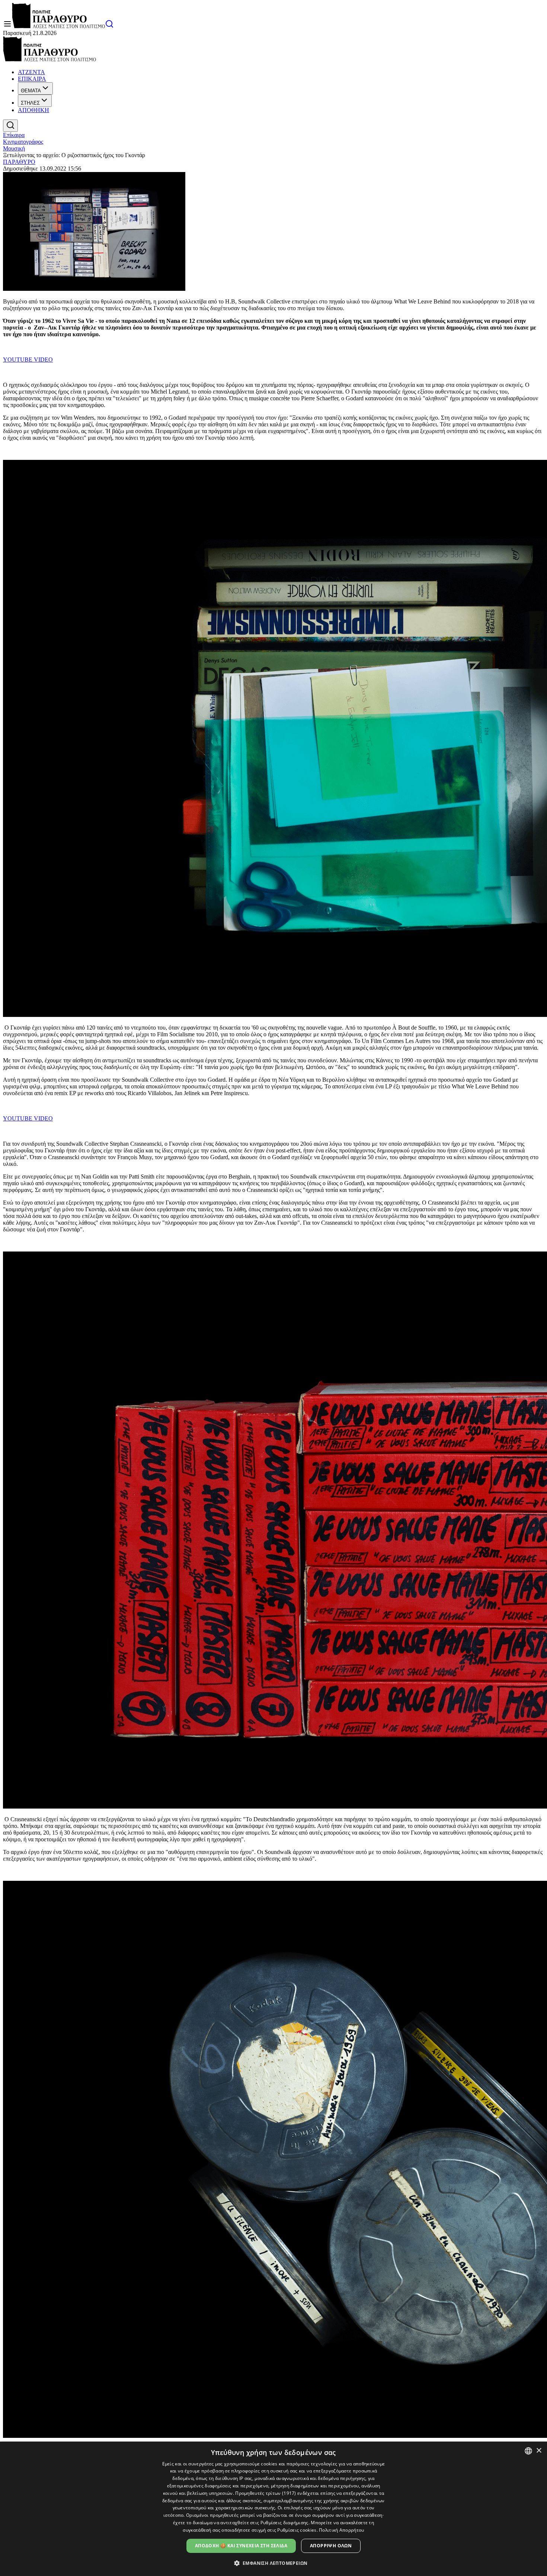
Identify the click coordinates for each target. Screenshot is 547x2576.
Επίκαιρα (14, 135)
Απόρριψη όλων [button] (331, 2546)
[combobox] (528, 2451)
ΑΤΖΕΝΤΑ (31, 72)
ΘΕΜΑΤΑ (31, 91)
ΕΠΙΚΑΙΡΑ (32, 79)
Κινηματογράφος (23, 142)
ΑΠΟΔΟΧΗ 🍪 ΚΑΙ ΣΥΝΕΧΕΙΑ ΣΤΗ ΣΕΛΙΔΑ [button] (241, 2546)
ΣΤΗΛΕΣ (30, 103)
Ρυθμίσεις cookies (297, 2530)
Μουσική (14, 148)
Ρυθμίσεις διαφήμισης (284, 2523)
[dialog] (273, 2509)
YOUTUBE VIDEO (28, 360)
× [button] (539, 2451)
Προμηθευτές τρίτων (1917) (266, 2493)
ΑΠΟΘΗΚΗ (33, 110)
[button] (274, 2563)
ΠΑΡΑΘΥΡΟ (19, 162)
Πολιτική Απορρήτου (341, 2530)
